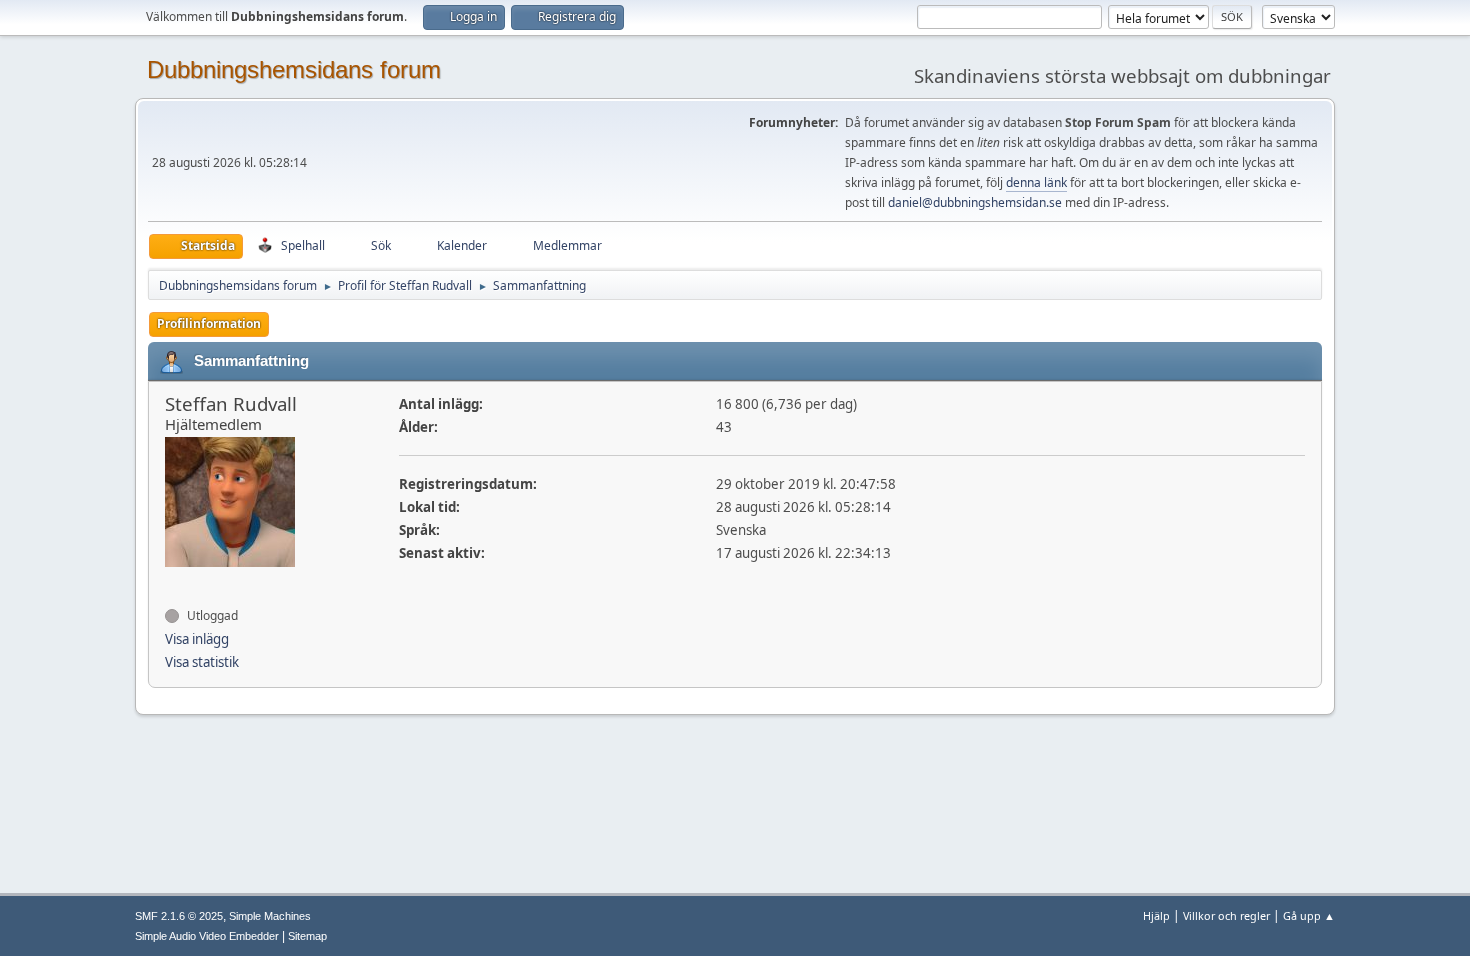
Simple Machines (270, 916)
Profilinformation (209, 323)
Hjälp (1156, 915)
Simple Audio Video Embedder (207, 936)
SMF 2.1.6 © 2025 (179, 916)
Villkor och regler (1226, 915)
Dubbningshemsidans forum (294, 69)
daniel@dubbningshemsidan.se (975, 202)
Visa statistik (202, 662)
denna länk (1036, 182)
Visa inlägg (197, 639)
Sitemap (307, 936)
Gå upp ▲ (1309, 915)
